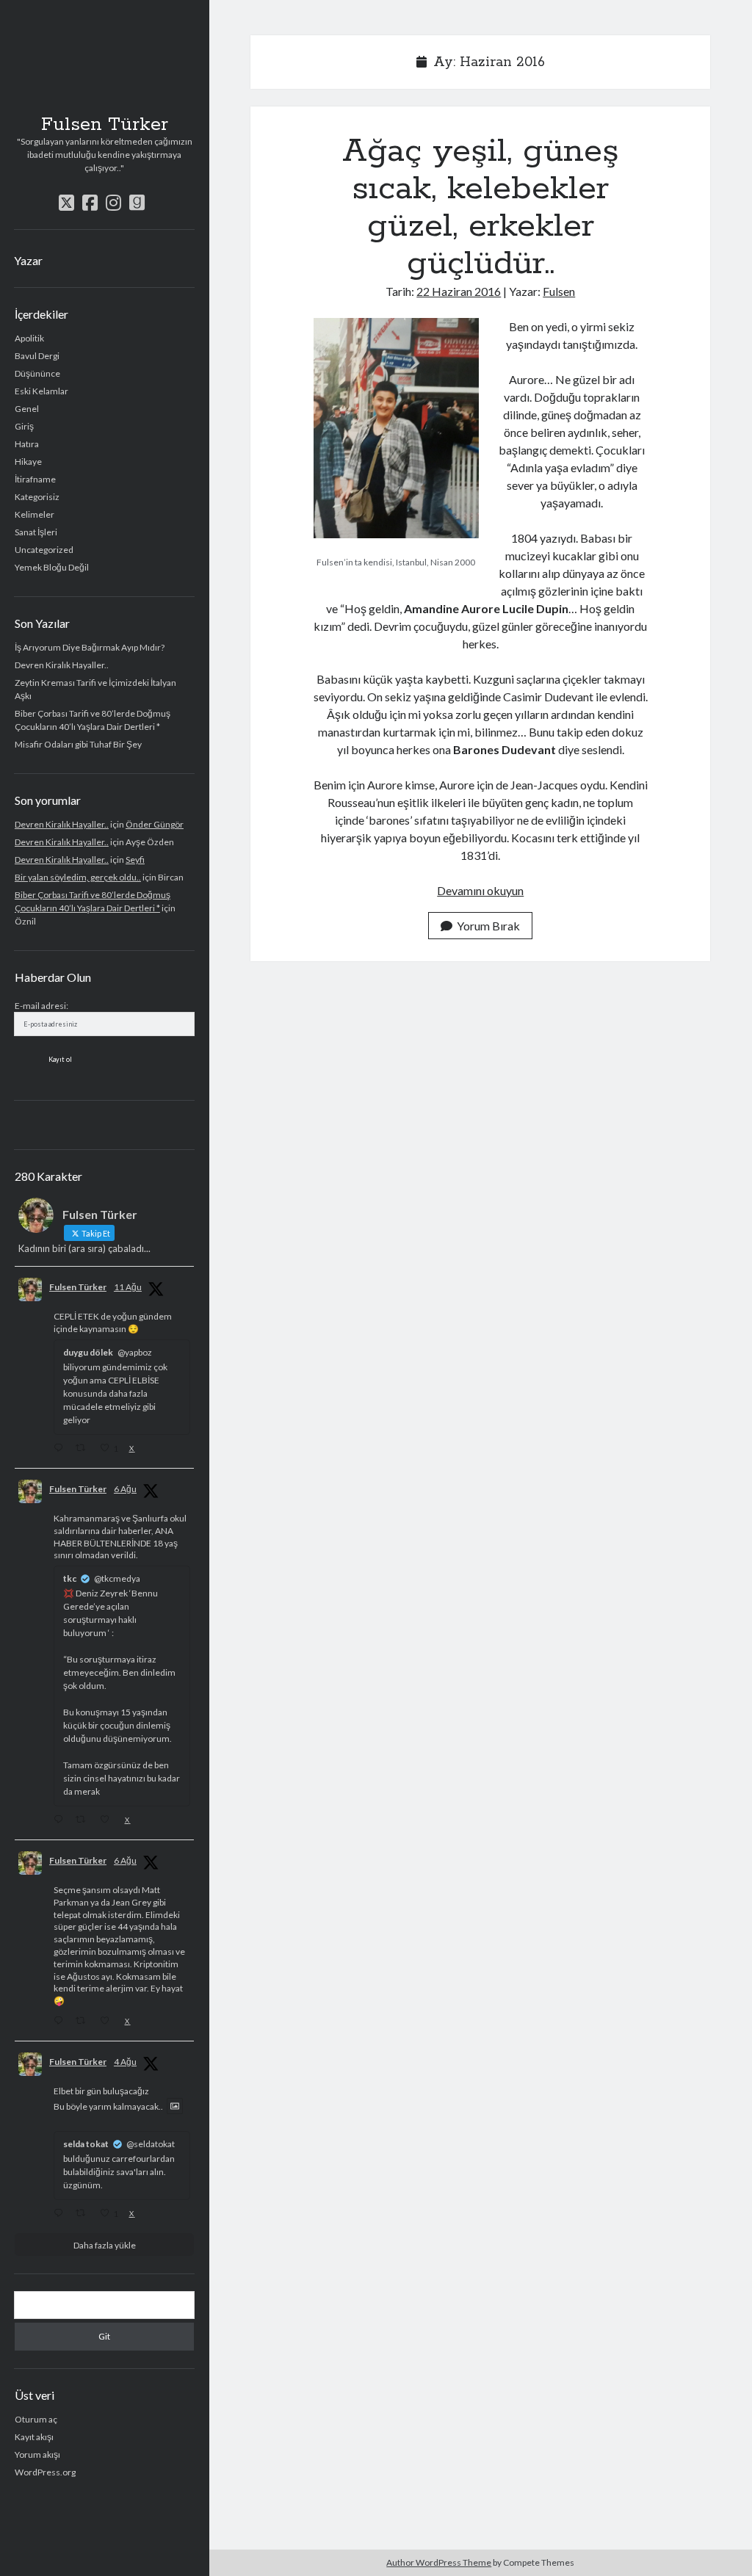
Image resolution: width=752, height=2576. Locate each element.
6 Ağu (125, 1489)
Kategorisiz (37, 497)
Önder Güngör (155, 824)
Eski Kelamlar (41, 391)
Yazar (28, 260)
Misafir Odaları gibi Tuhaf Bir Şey (78, 744)
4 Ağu (125, 2062)
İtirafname (35, 479)
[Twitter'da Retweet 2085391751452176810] (84, 1820)
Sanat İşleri (36, 532)
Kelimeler (35, 514)
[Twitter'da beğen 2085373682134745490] (108, 2022)
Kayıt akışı (34, 2437)
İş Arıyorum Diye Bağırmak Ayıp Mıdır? (90, 647)
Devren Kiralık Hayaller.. (62, 665)
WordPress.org (45, 2472)
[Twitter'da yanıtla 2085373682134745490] (61, 2022)
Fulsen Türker (105, 125)
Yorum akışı (37, 2454)
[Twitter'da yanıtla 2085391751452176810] (61, 1820)
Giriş (24, 426)
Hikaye (28, 462)
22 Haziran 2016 (459, 291)
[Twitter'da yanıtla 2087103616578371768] (61, 1449)
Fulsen (559, 291)
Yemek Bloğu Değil (52, 567)
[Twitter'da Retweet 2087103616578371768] (84, 1449)
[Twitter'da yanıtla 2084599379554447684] (61, 2214)
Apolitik (29, 338)
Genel (27, 409)
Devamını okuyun (480, 890)
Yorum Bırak (488, 926)
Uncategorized (44, 550)
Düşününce (37, 373)
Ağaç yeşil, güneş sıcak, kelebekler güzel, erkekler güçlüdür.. (481, 207)
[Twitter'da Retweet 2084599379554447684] (84, 2214)
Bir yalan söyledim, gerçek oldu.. (78, 877)
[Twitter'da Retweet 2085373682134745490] (84, 2022)
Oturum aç (36, 2419)
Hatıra (27, 444)
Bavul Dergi (37, 356)
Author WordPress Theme (439, 2562)
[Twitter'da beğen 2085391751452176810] (108, 1820)
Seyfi (135, 860)
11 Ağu (128, 1287)
